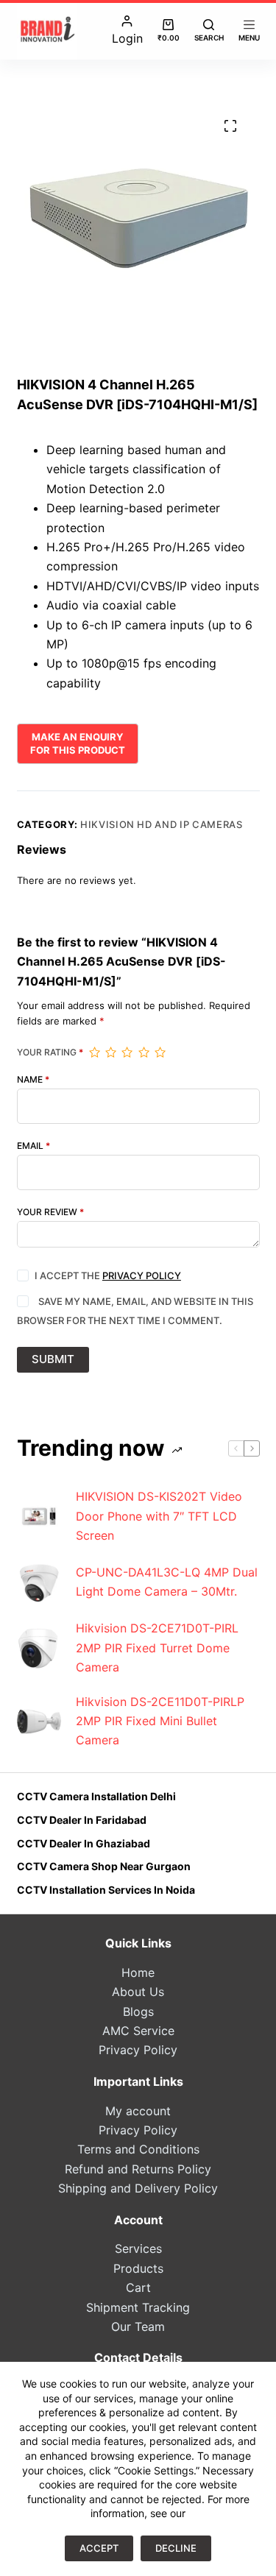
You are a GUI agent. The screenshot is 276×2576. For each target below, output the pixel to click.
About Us (138, 1992)
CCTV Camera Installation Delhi (96, 1796)
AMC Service (138, 2031)
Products (138, 2268)
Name (33, 1080)
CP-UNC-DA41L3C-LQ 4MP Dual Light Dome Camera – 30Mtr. (167, 1582)
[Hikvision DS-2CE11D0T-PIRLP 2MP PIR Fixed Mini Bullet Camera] (39, 1721)
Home (138, 1972)
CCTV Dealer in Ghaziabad (84, 1843)
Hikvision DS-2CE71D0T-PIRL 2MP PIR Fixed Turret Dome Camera (157, 1648)
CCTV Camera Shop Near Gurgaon (104, 1866)
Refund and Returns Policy (138, 2169)
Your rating (50, 1052)
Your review (50, 1212)
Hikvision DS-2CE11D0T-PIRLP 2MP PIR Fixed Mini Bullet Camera (160, 1721)
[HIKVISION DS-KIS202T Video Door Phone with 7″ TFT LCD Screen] (39, 1516)
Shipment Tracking (138, 2307)
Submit (53, 1359)
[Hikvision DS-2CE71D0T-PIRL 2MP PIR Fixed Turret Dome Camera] (39, 1648)
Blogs (138, 2011)
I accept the (108, 1275)
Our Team (138, 2326)
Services (138, 2248)
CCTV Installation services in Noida (106, 1890)
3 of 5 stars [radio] (127, 1052)
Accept (99, 2548)
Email (33, 1146)
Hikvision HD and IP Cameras (162, 824)
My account (138, 2111)
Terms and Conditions (138, 2149)
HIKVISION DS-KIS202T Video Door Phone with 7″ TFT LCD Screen (159, 1516)
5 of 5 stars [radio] (160, 1052)
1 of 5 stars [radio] (94, 1052)
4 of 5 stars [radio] (144, 1052)
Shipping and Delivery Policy (138, 2188)
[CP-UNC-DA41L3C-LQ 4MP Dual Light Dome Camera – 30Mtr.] (39, 1582)
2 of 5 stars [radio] (110, 1052)
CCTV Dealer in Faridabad (82, 1820)
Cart (138, 2287)
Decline (176, 2548)
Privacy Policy (142, 1275)
